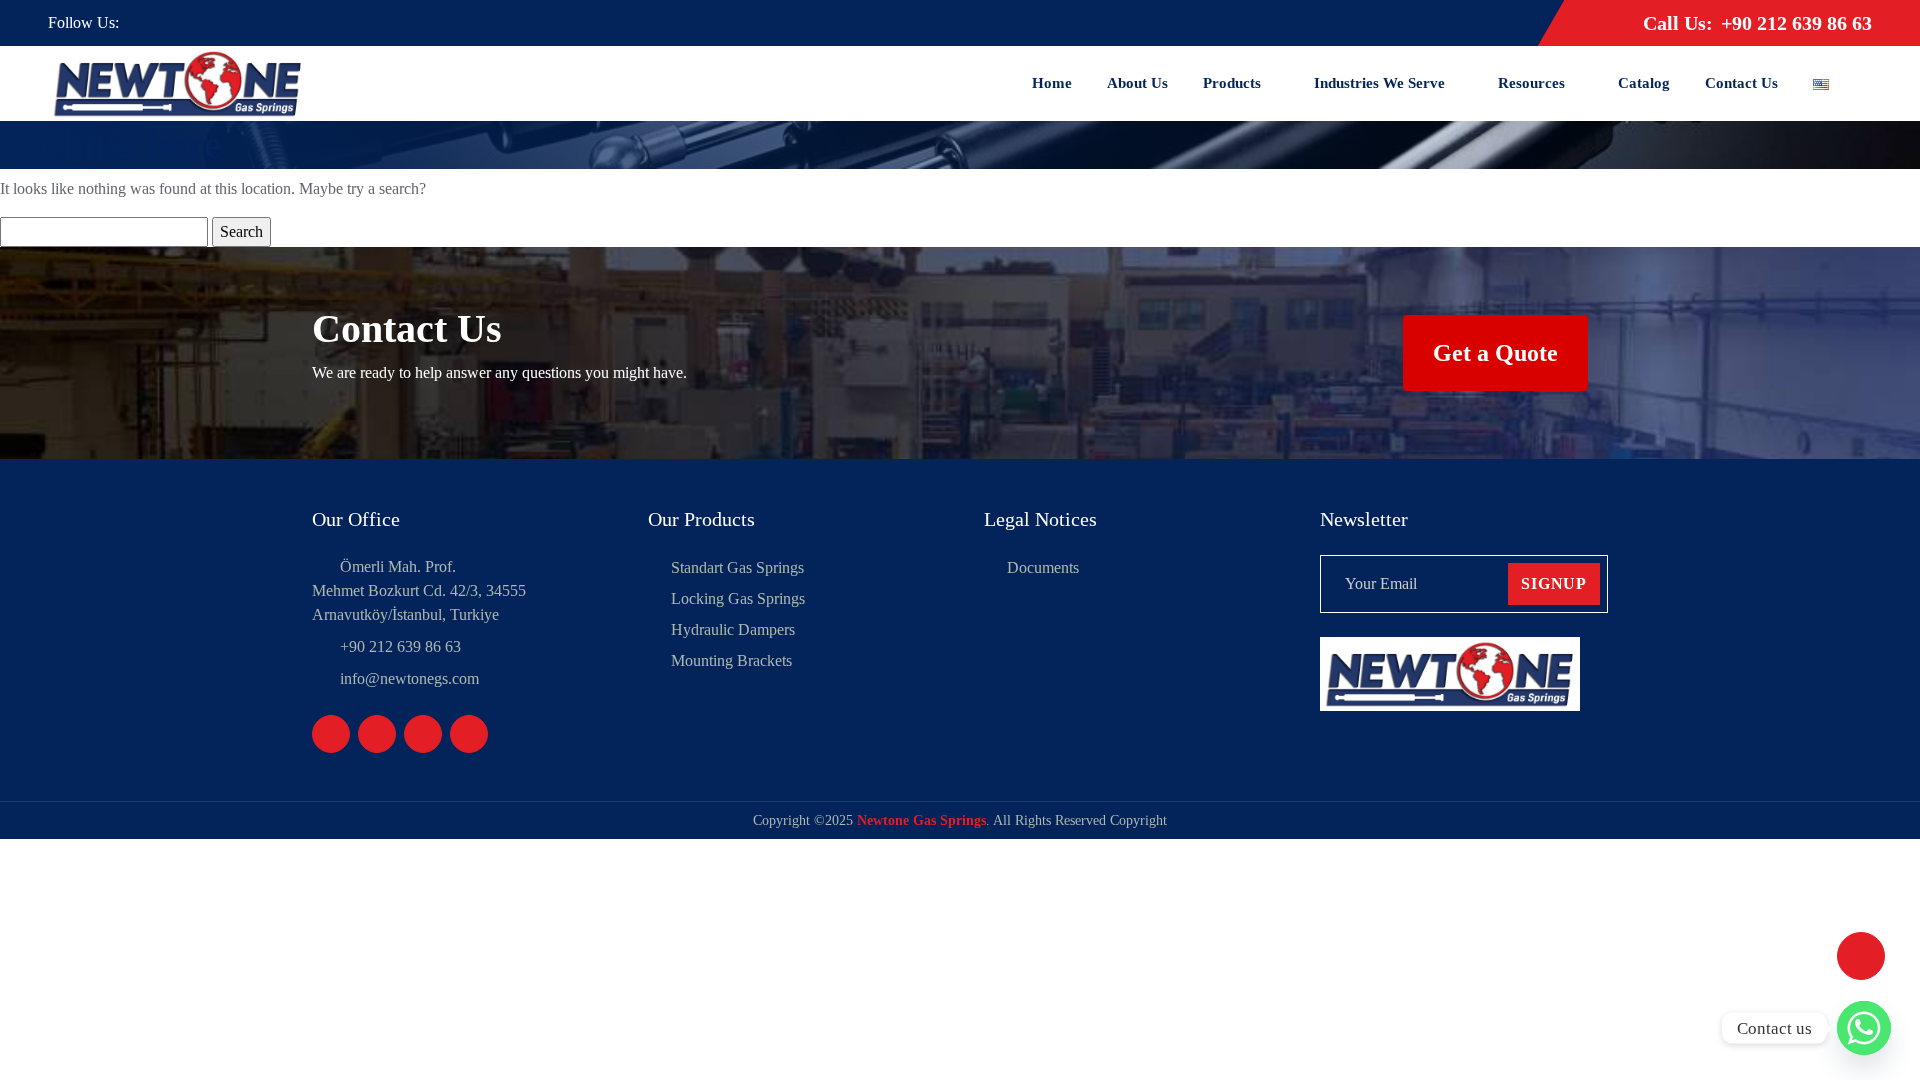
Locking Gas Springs (738, 598)
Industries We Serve (1379, 83)
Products (1232, 83)
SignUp (1554, 583)
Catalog (1644, 83)
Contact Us (1741, 83)
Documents (1043, 567)
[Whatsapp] (1864, 1028)
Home (1052, 83)
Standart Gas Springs (737, 567)
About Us (1137, 83)
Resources (1531, 83)
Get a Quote (1495, 353)
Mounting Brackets (731, 660)
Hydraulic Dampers (733, 629)
